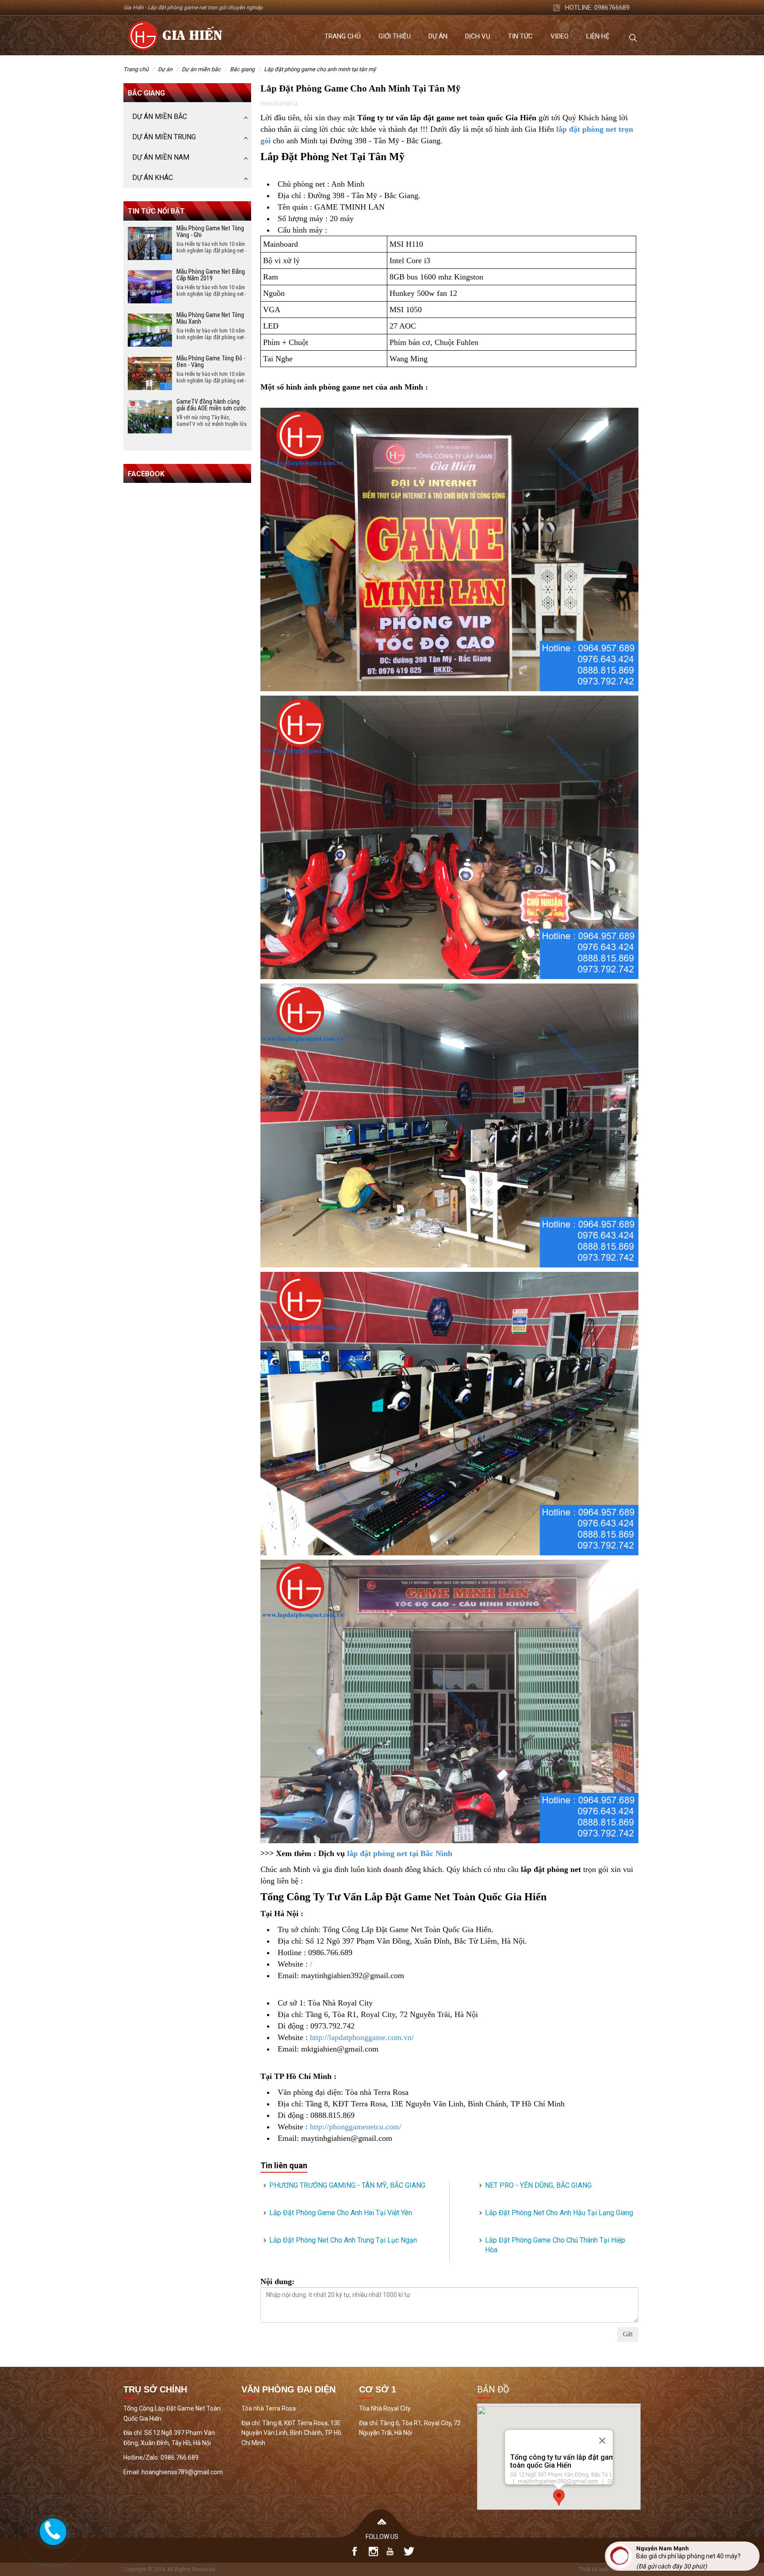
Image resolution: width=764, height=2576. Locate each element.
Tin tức (520, 36)
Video (560, 36)
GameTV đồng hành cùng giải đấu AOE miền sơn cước (211, 405)
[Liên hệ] (52, 2530)
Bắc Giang (242, 69)
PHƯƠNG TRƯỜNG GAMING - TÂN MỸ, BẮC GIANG (347, 2185)
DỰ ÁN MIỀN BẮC (201, 69)
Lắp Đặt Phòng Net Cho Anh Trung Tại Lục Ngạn (343, 2240)
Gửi (628, 2334)
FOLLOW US (382, 2537)
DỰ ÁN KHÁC (153, 178)
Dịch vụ (478, 36)
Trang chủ (343, 36)
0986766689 (612, 8)
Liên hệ (598, 36)
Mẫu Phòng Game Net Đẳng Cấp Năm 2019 (211, 275)
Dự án (438, 36)
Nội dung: (277, 2281)
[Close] (602, 2441)
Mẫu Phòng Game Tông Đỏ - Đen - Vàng (211, 362)
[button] (559, 2498)
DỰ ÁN (165, 69)
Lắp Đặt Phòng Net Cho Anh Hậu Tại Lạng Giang (559, 2213)
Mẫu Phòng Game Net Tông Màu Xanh (210, 318)
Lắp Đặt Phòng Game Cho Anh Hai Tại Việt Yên (341, 2213)
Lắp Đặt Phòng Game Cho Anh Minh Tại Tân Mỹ (320, 69)
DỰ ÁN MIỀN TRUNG (164, 137)
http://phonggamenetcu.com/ (356, 2127)
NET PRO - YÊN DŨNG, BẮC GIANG (538, 2185)
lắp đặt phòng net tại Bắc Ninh (400, 1853)
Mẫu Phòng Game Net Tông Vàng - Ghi (210, 232)
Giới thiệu (395, 36)
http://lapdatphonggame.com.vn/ (362, 2037)
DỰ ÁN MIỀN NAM (161, 157)
